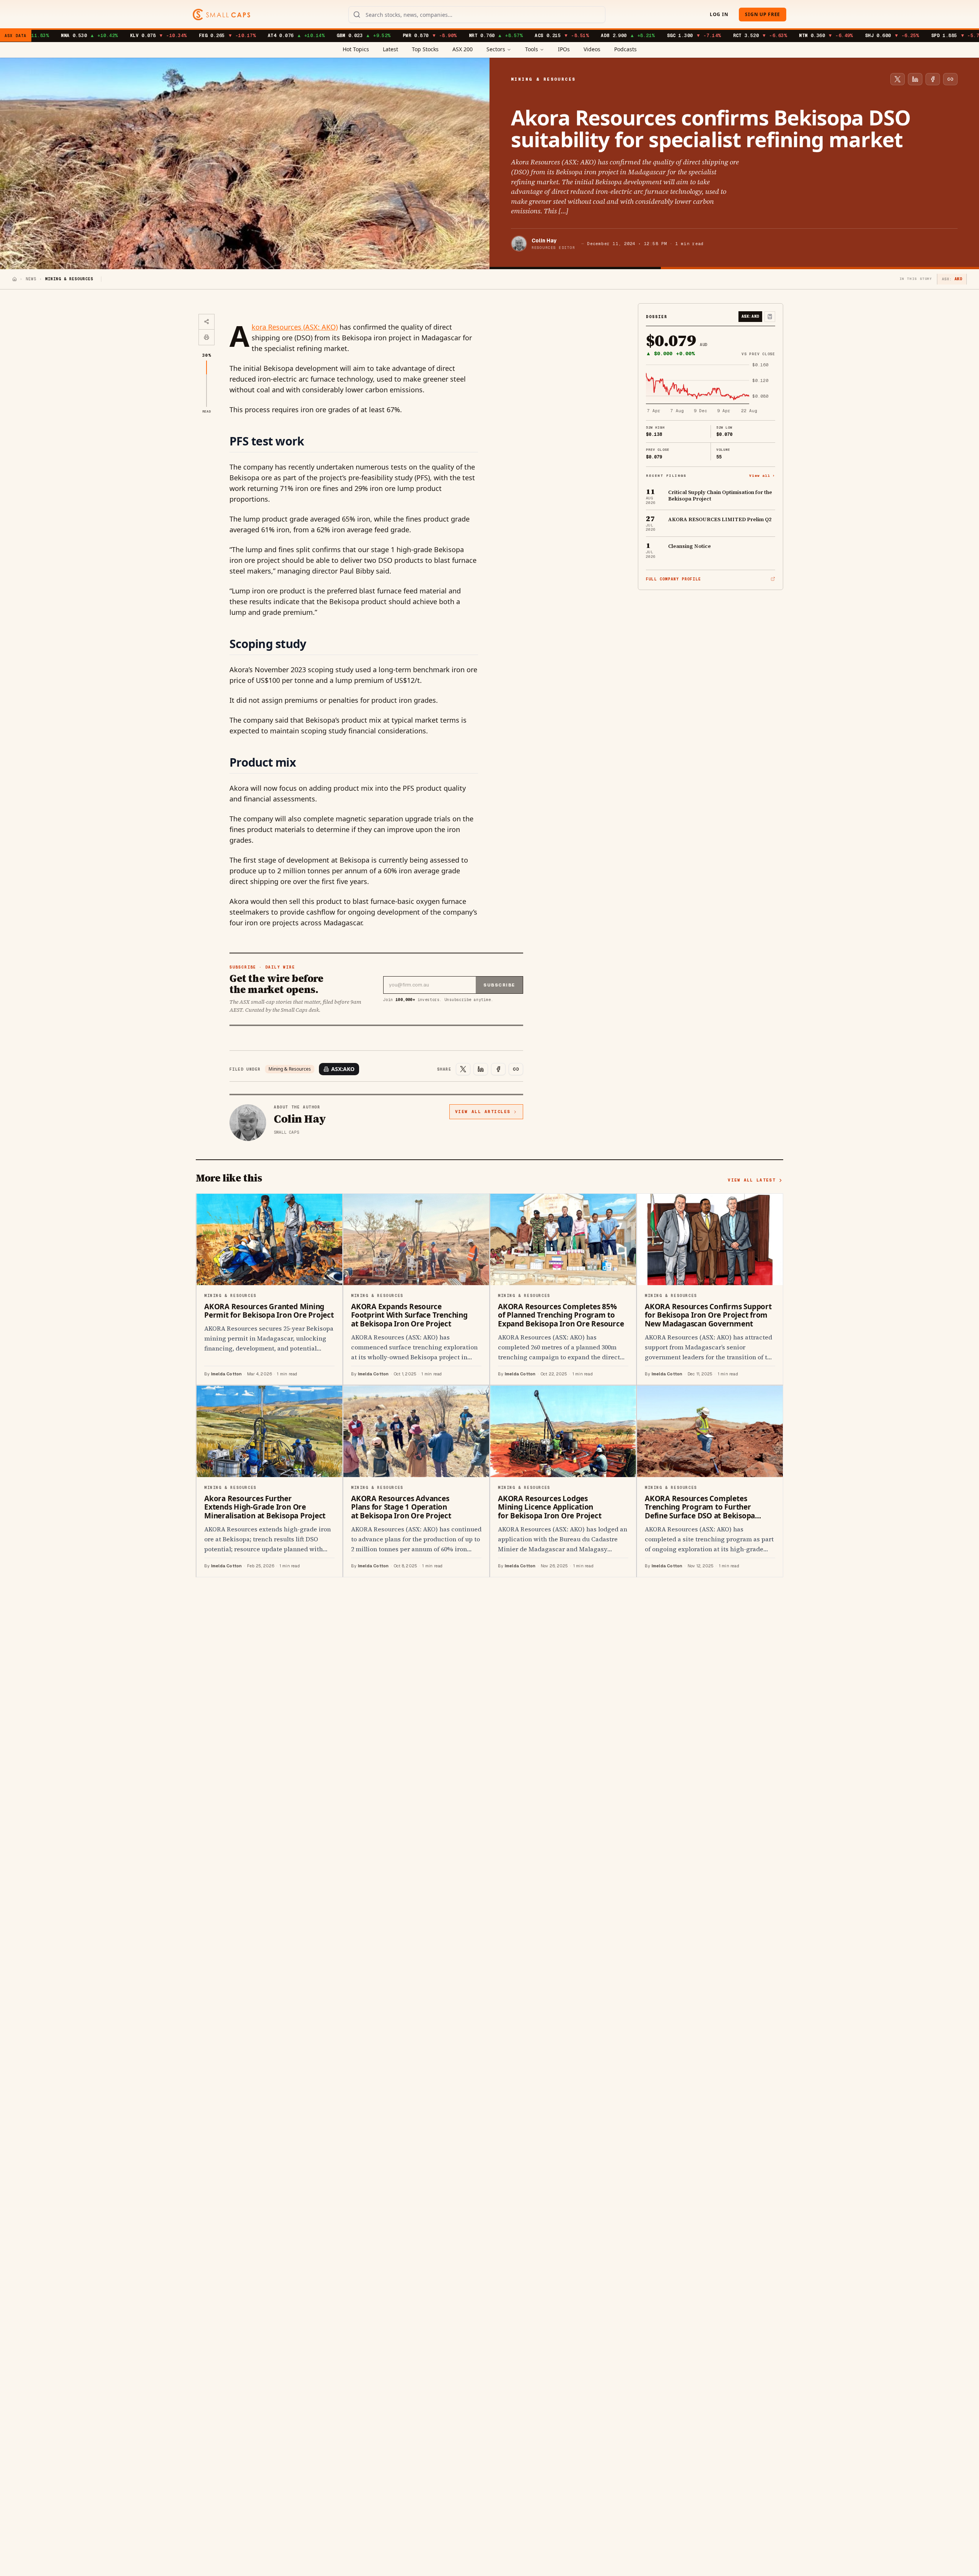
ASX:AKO (343, 1069)
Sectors (496, 49)
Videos (592, 49)
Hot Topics (356, 49)
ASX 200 (463, 49)
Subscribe (499, 985)
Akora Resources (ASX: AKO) (295, 327)
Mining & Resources (290, 1069)
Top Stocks (425, 49)
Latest (390, 49)
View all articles (483, 1112)
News (31, 279)
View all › (762, 475)
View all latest (752, 1180)
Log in (719, 14)
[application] (711, 388)
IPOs (564, 49)
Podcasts (625, 49)
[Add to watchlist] (770, 317)
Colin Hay (544, 241)
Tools (532, 49)
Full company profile (673, 579)
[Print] (207, 337)
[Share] (207, 322)
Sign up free (763, 14)
